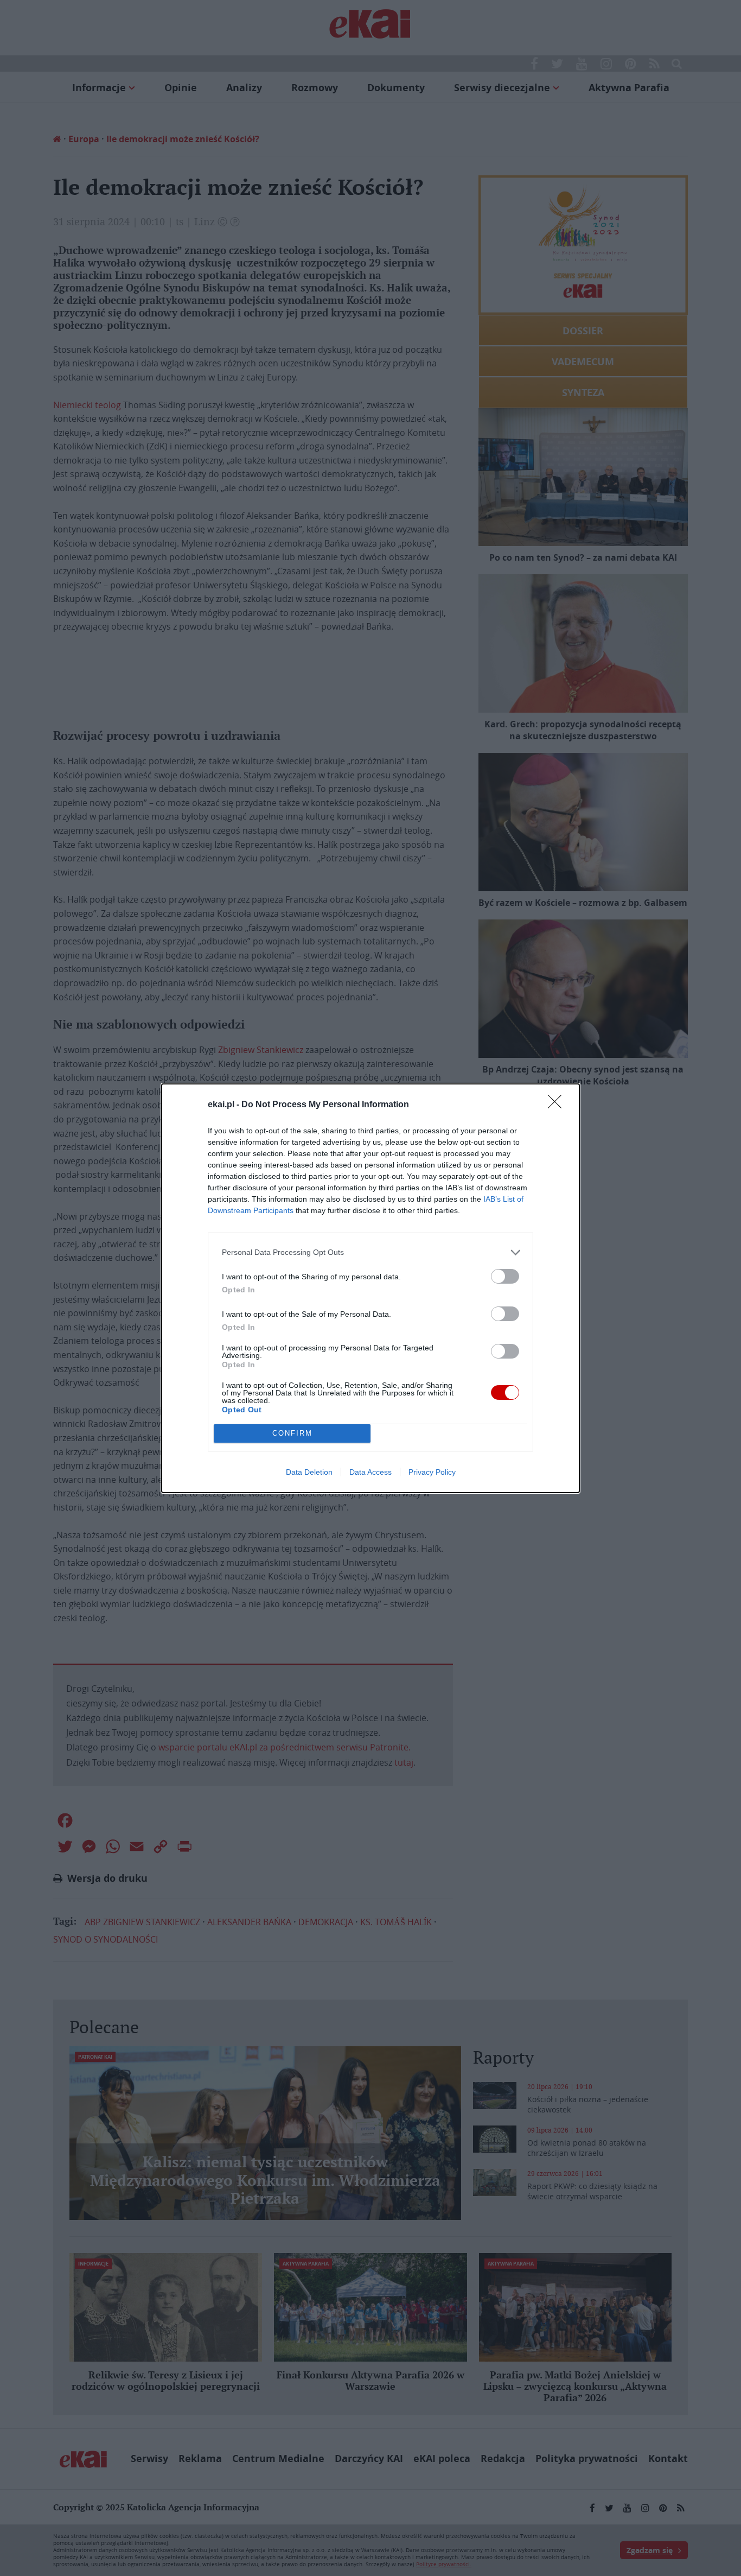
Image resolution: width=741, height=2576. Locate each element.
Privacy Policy (432, 1472)
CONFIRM (292, 1433)
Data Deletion (309, 1472)
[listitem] (370, 1252)
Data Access (370, 1472)
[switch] (505, 1276)
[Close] (558, 1105)
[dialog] (370, 1288)
